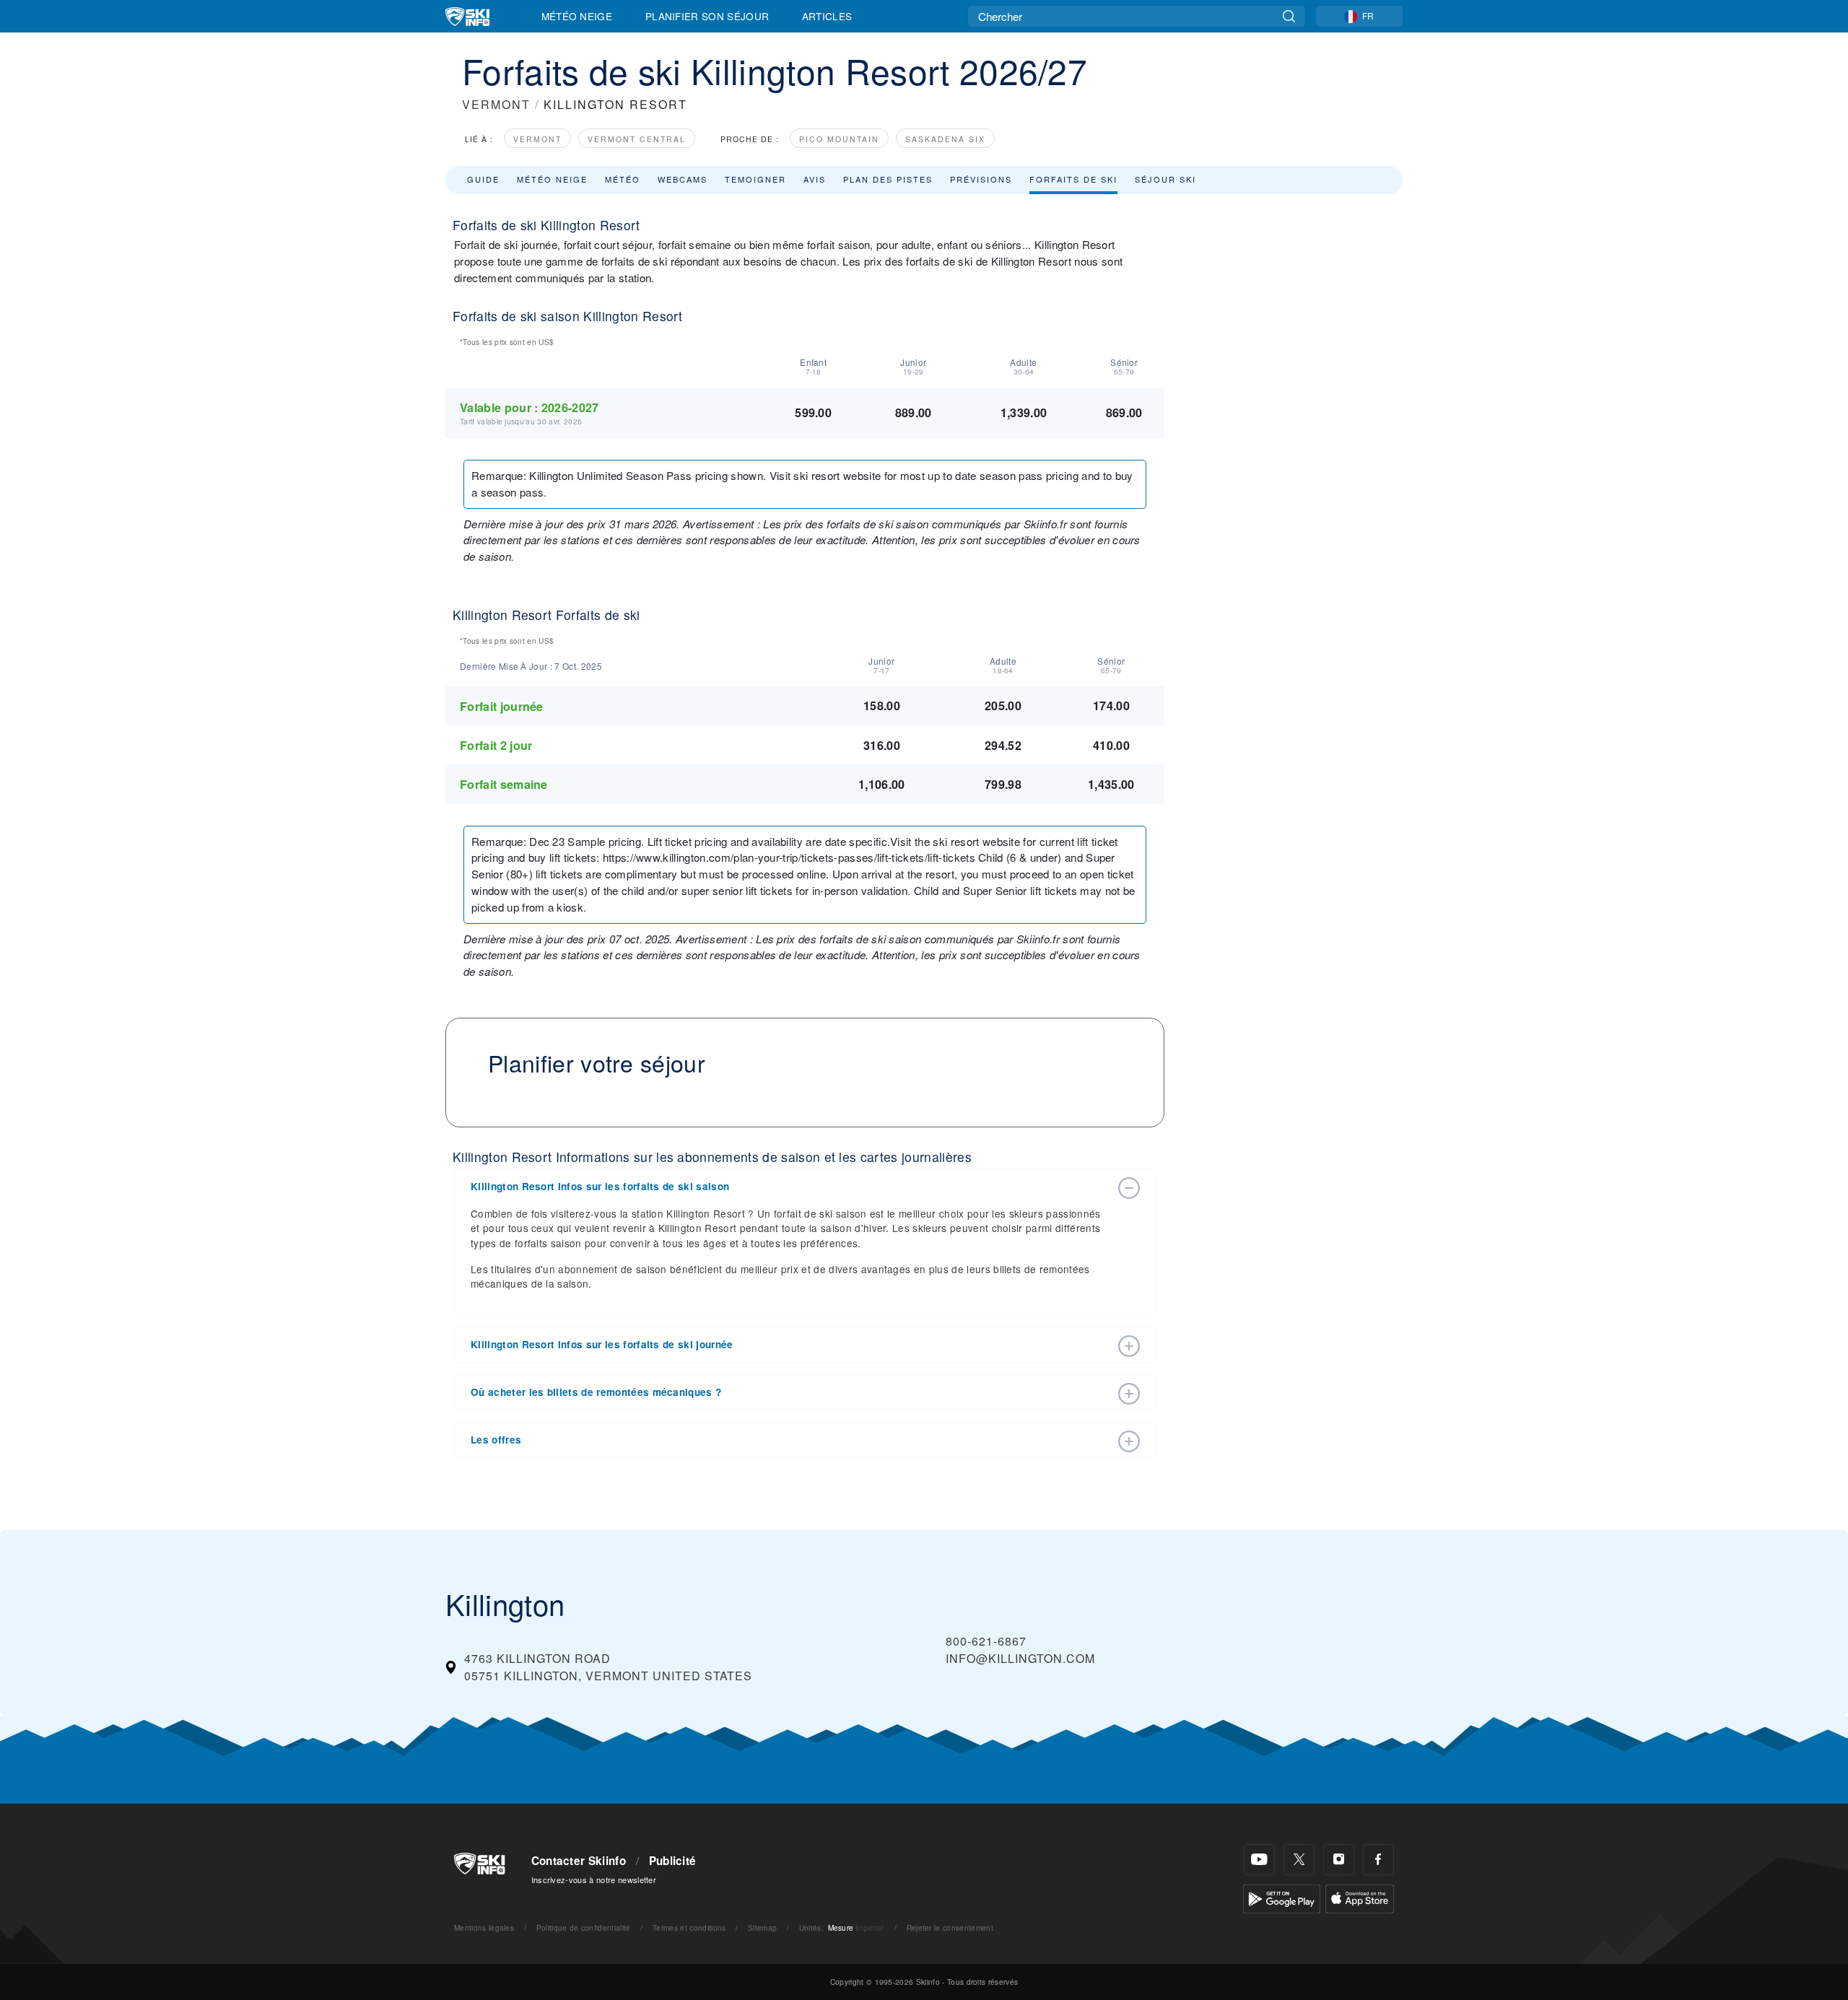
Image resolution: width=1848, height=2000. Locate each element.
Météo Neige (577, 16)
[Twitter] (1299, 1860)
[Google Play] (1282, 1897)
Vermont (537, 139)
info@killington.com (1020, 1658)
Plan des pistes (888, 179)
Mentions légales (484, 1927)
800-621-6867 (986, 1641)
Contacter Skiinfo (579, 1861)
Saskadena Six (945, 139)
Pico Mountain (839, 139)
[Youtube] (1259, 1860)
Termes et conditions (689, 1927)
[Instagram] (1339, 1860)
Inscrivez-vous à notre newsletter (594, 1879)
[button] (790, 1187)
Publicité (673, 1861)
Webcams (683, 179)
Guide (483, 179)
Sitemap (762, 1927)
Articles (827, 16)
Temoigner (755, 179)
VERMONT (496, 104)
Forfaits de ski (1073, 179)
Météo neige (552, 179)
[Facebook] (1378, 1860)
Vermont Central (637, 139)
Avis (815, 179)
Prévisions (981, 179)
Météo (623, 179)
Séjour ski (1165, 179)
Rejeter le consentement (950, 1927)
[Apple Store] (1360, 1897)
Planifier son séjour (707, 16)
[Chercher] (1289, 16)
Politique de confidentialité (584, 1927)
